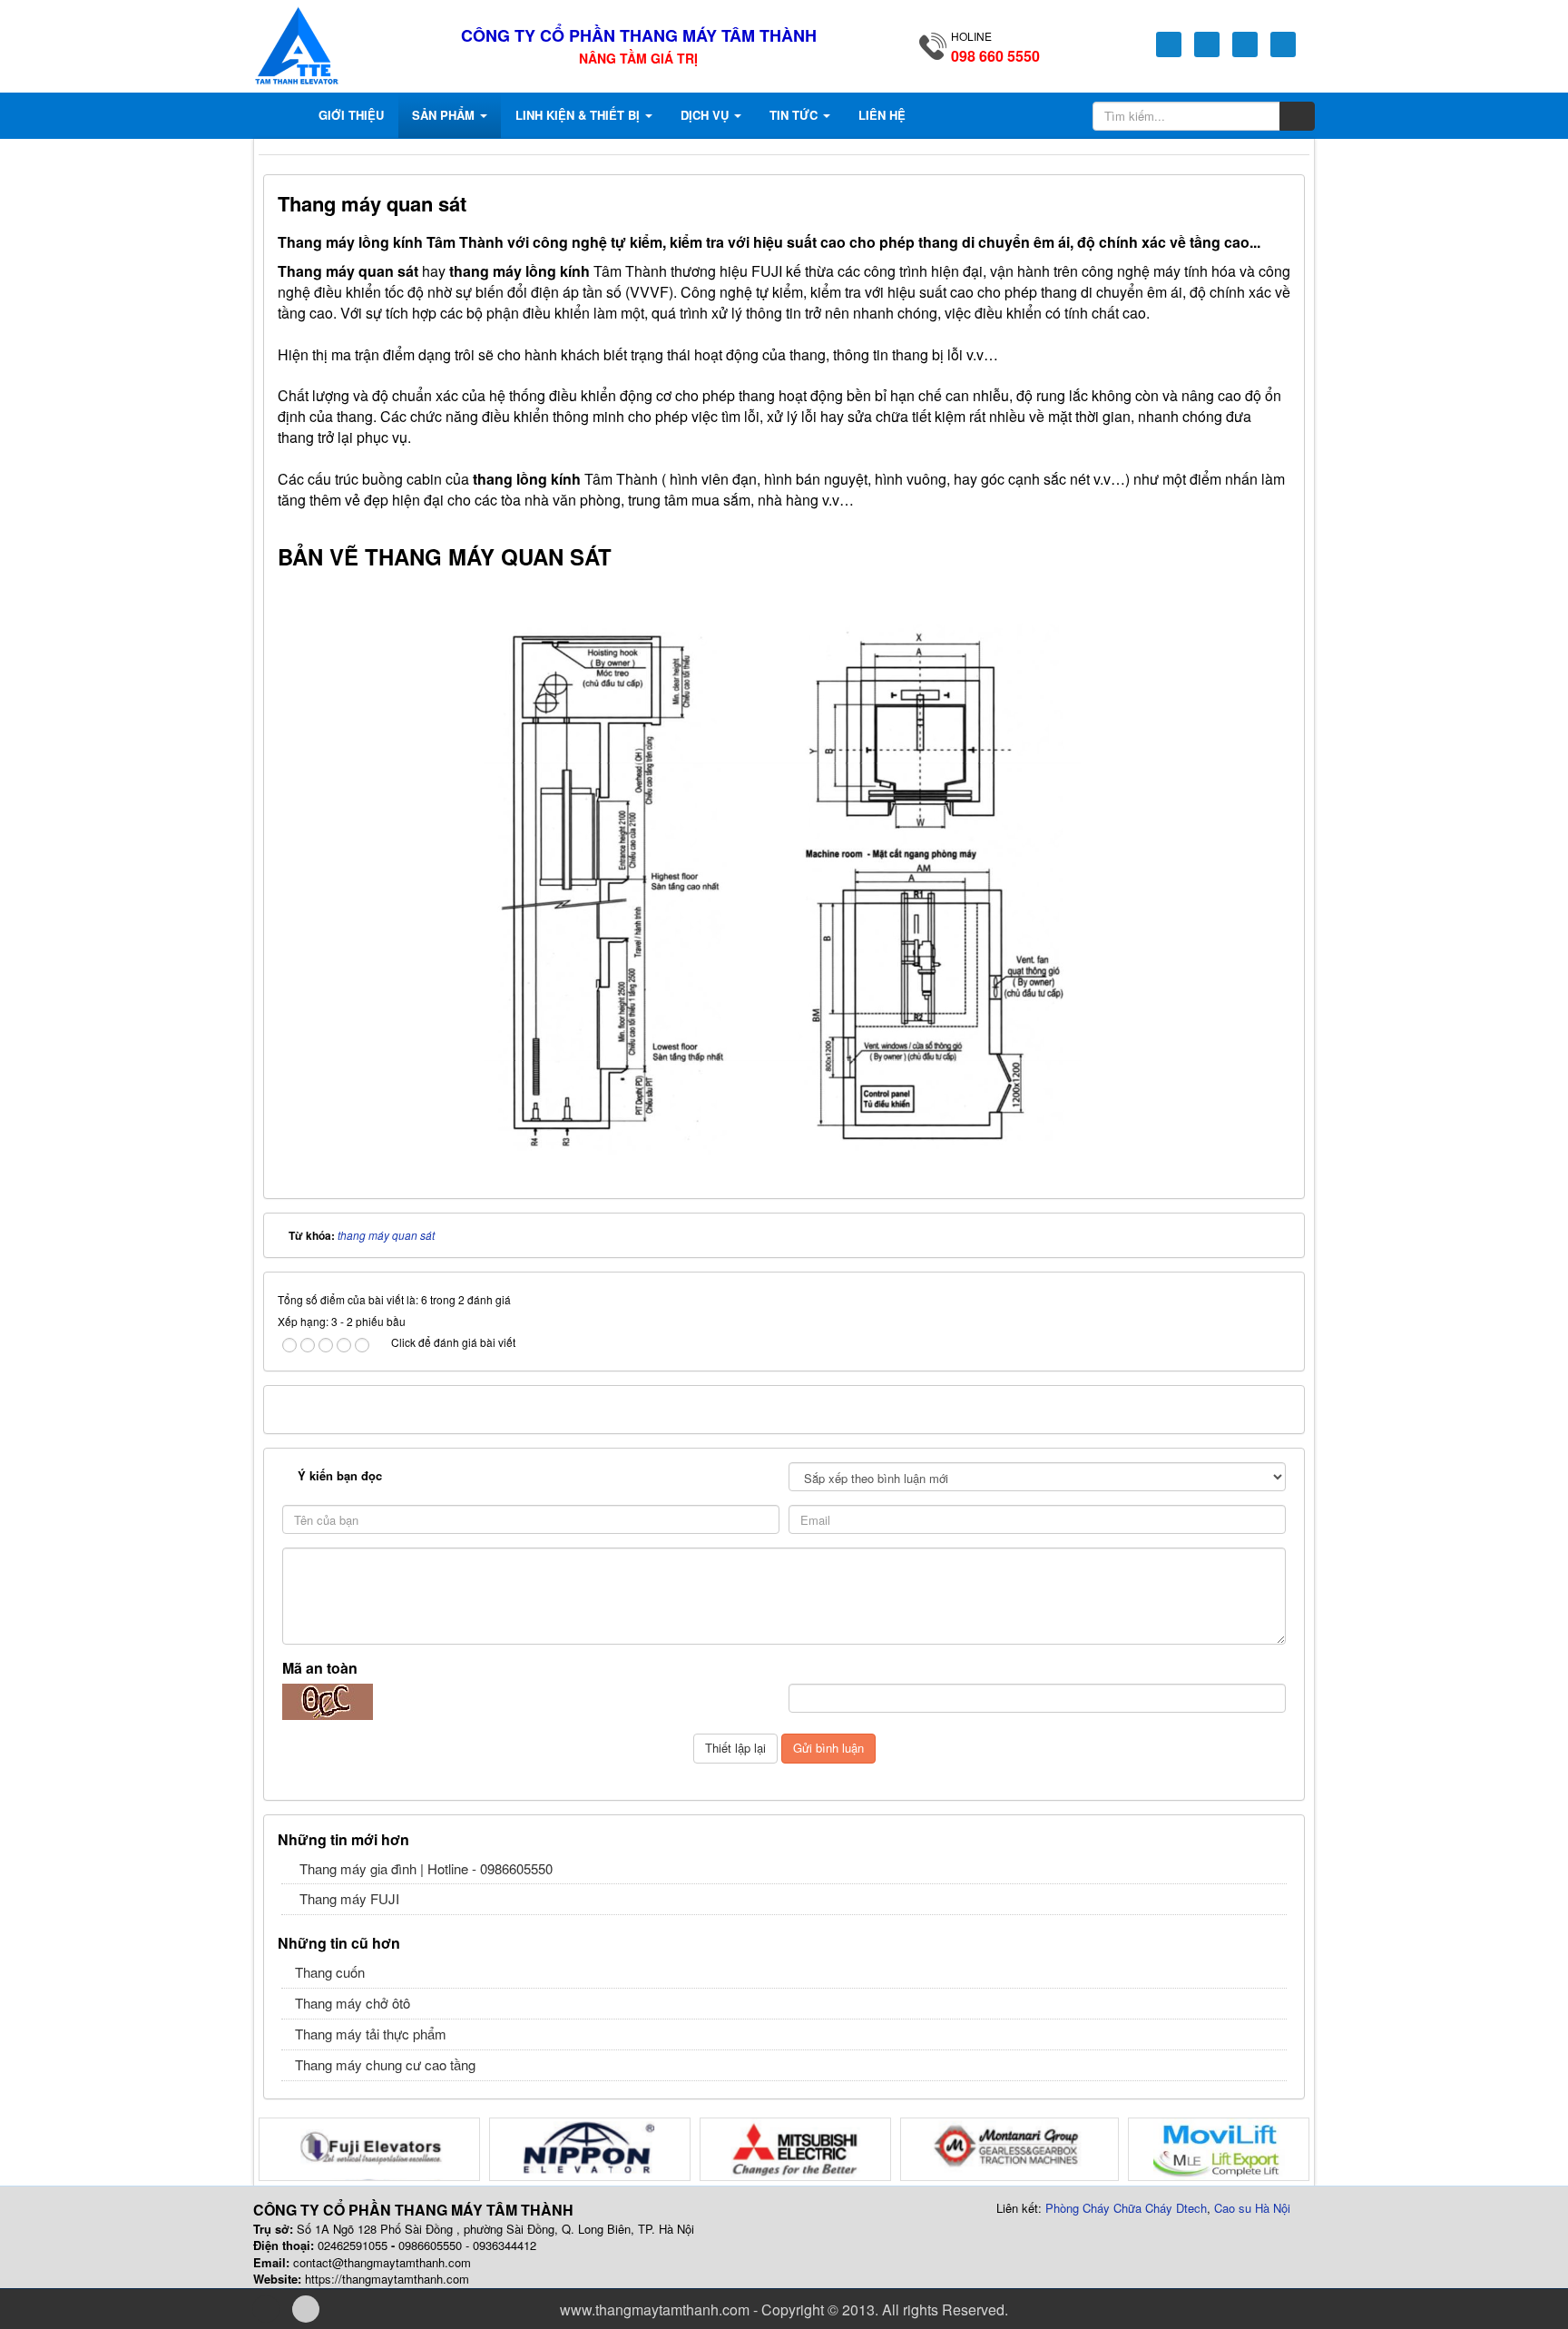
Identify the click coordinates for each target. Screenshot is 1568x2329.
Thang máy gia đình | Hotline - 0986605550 (426, 1868)
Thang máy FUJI (349, 1898)
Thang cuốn (330, 1972)
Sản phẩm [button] (445, 115)
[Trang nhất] (283, 115)
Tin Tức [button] (795, 115)
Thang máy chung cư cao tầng (385, 2064)
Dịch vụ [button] (706, 115)
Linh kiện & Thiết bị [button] (579, 115)
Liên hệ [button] (882, 115)
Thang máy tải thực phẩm (371, 2034)
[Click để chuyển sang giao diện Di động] (306, 2309)
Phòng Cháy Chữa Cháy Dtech (1126, 2208)
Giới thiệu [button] (351, 115)
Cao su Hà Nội (1252, 2208)
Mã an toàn (320, 1668)
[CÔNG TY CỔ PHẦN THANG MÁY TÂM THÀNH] (297, 43)
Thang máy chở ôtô (353, 2003)
